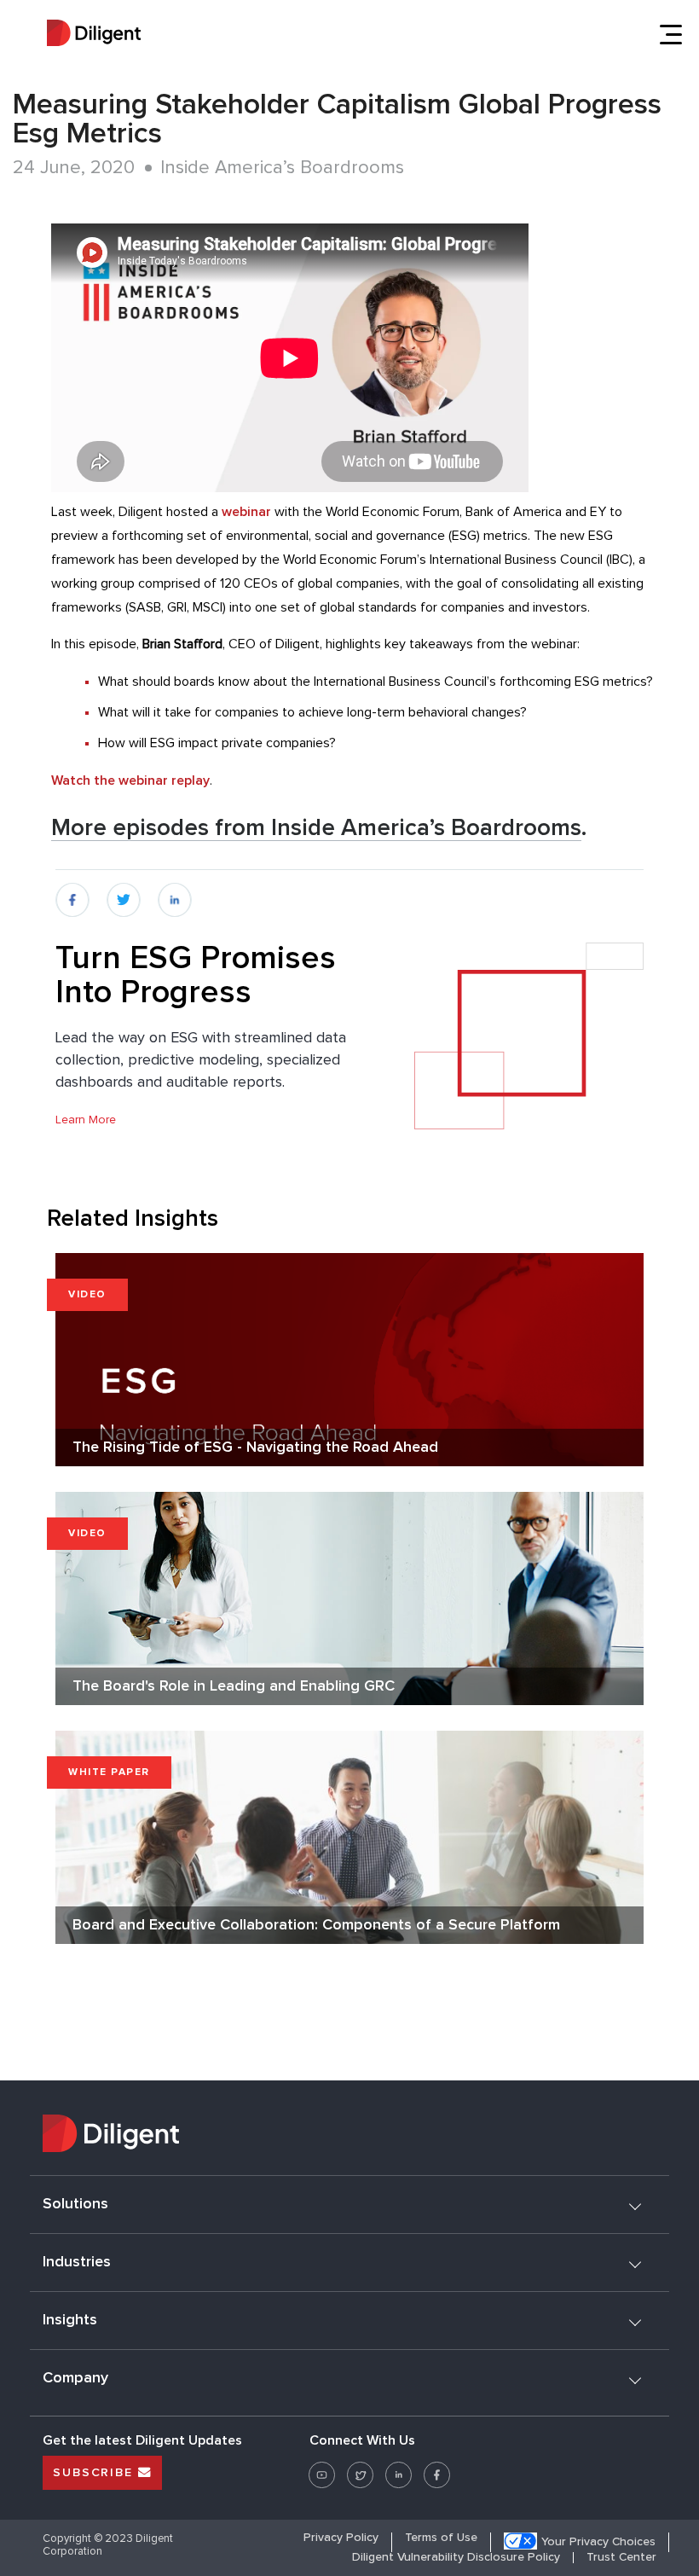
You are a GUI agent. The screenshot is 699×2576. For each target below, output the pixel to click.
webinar (246, 512)
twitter (123, 892)
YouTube (322, 2469)
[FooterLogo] (349, 2136)
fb (61, 892)
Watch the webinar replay (130, 780)
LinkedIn (399, 2469)
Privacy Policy (341, 2538)
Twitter (360, 2469)
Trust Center (621, 2558)
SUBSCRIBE (95, 2473)
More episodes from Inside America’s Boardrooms (316, 828)
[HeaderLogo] (94, 35)
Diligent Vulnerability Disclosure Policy (456, 2558)
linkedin (176, 892)
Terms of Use (441, 2538)
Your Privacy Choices (598, 2542)
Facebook (437, 2469)
